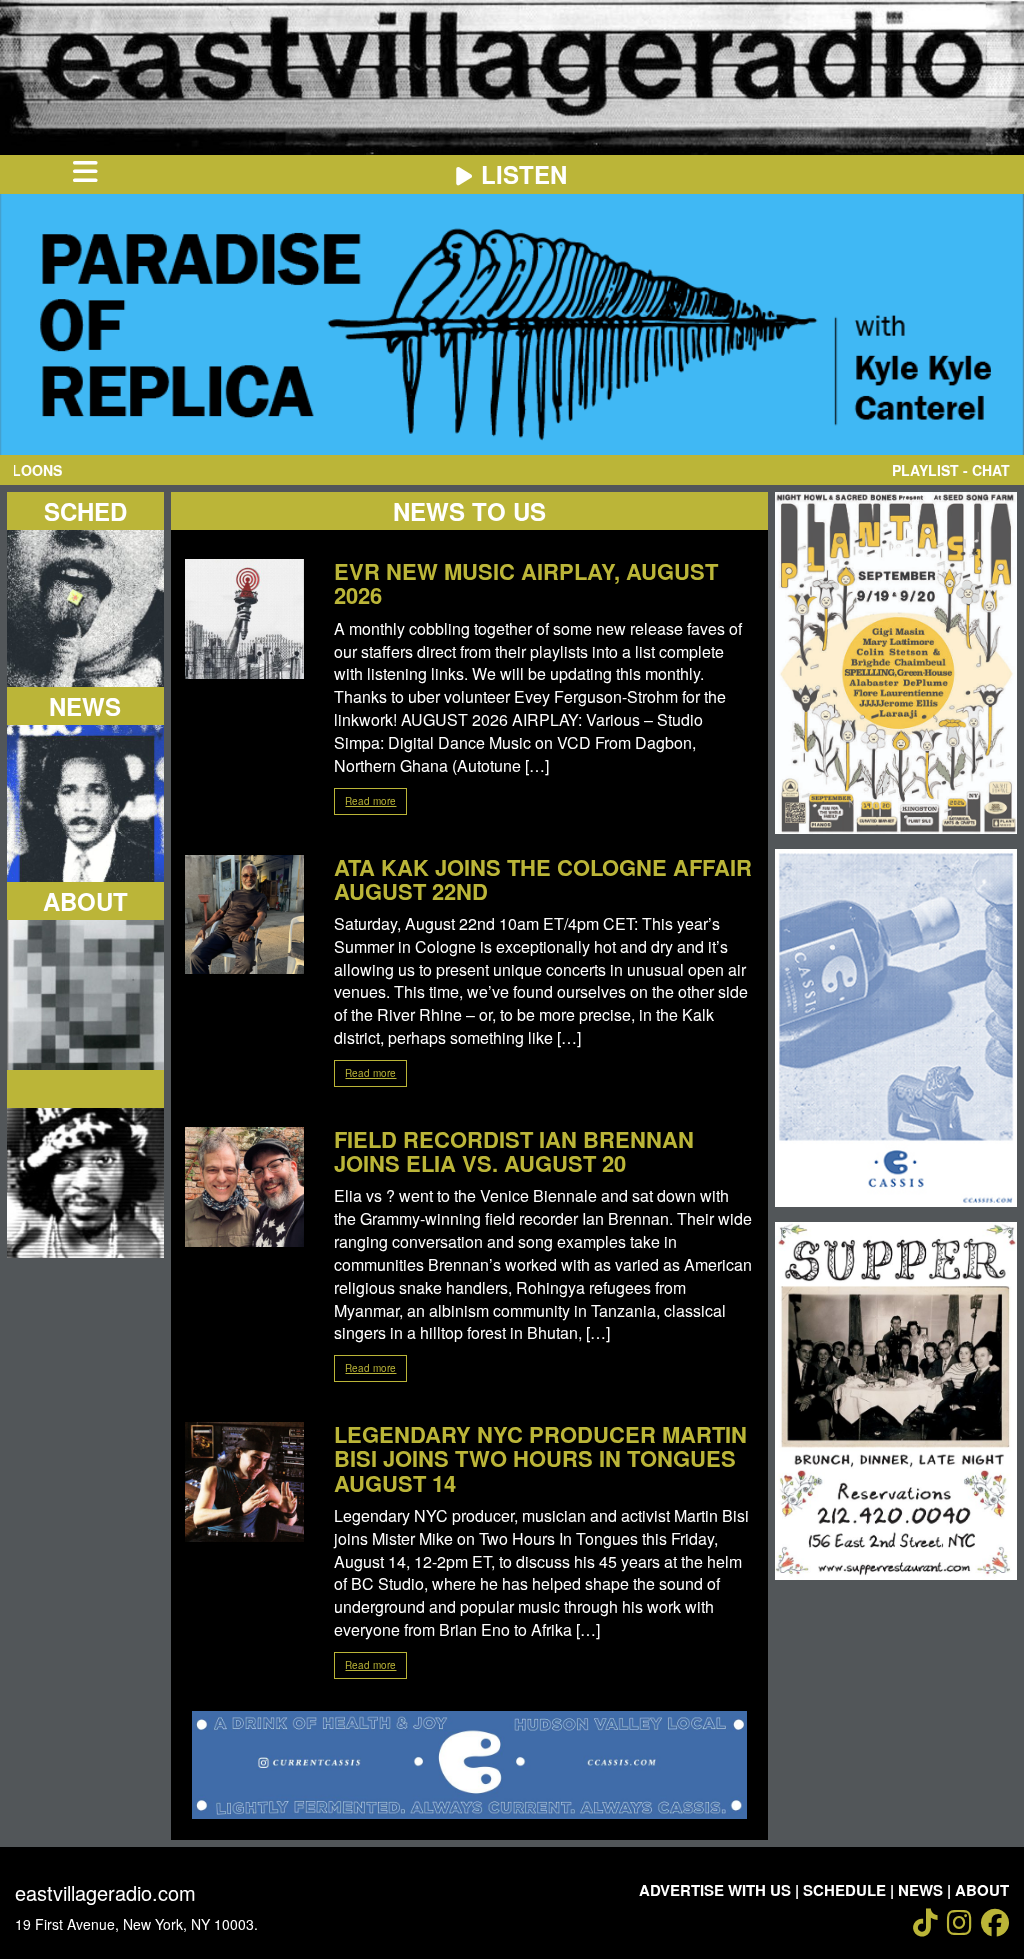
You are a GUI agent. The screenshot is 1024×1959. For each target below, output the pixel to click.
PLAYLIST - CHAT (951, 470)
